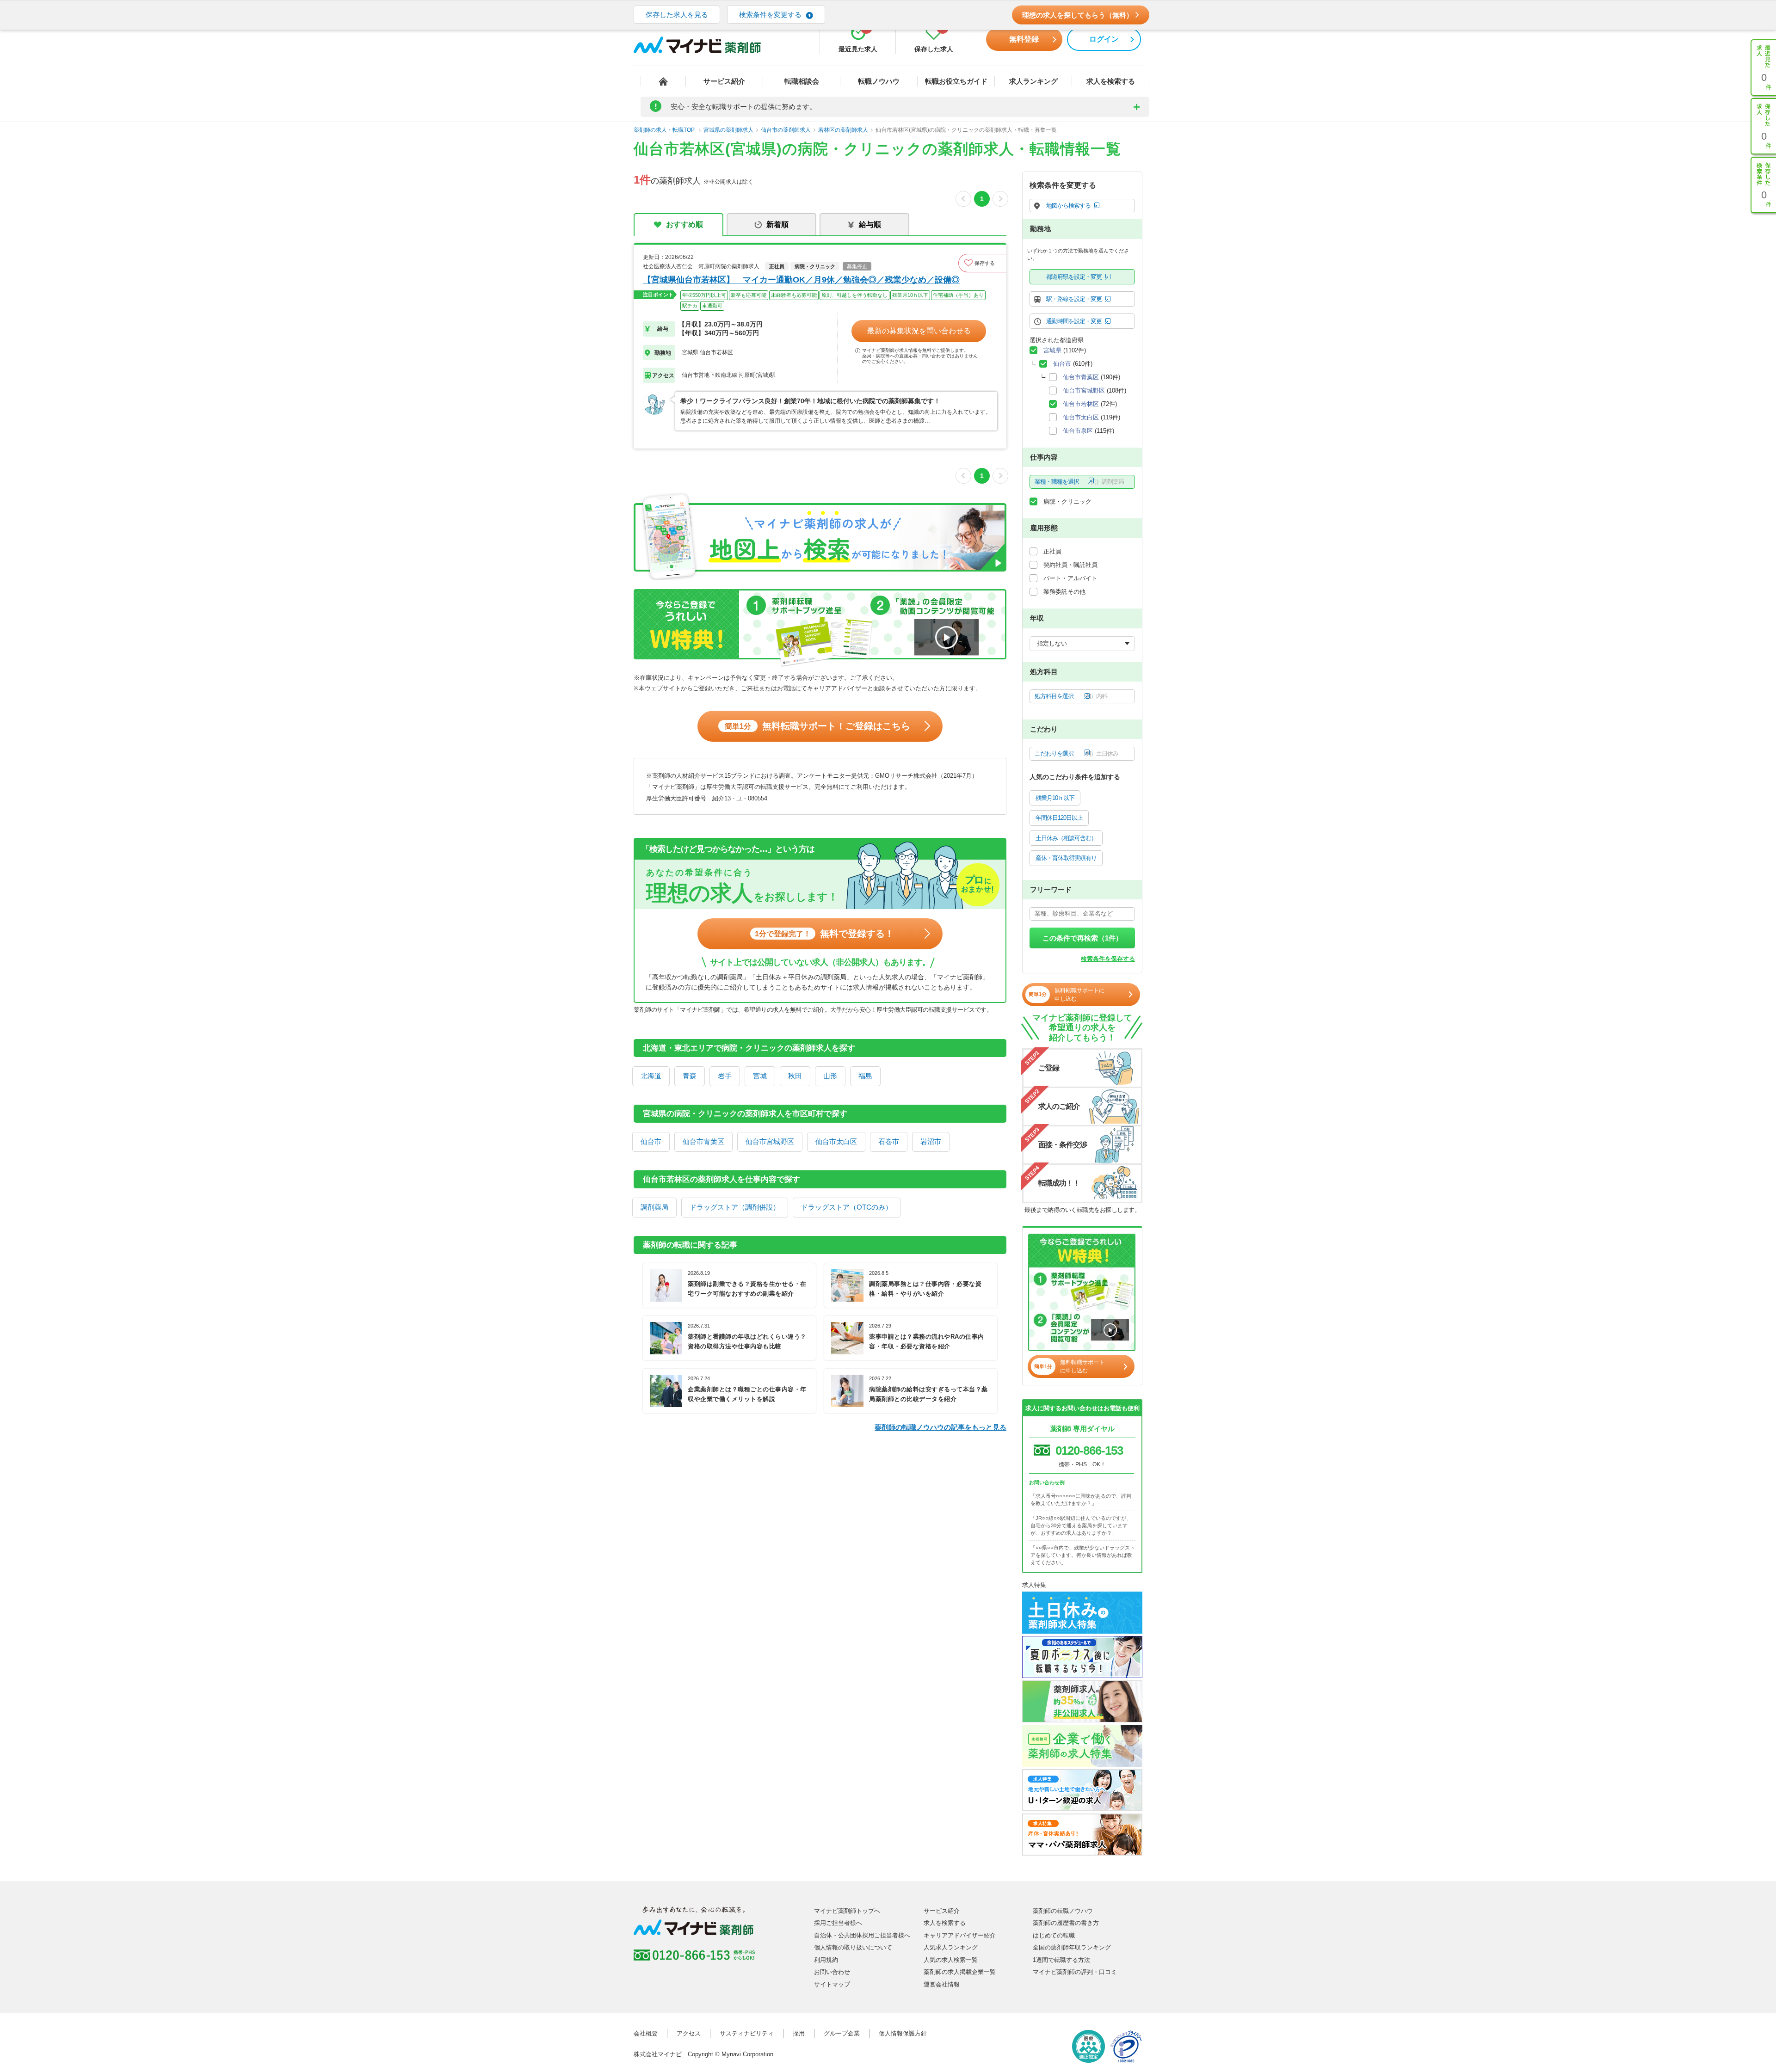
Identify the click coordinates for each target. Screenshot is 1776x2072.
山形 (830, 1076)
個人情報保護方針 (903, 2033)
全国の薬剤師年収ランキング (1072, 1947)
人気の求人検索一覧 (951, 1960)
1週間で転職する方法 (1061, 1960)
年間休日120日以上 (1059, 818)
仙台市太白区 (836, 1141)
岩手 (725, 1076)
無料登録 (1024, 39)
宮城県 (1052, 350)
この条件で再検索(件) (1082, 2055)
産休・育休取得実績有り (1066, 858)
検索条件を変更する (770, 15)
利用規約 (826, 1960)
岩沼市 (931, 1141)
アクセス (689, 2033)
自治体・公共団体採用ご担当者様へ (862, 1935)
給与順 (870, 224)
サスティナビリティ (747, 2033)
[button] (982, 263)
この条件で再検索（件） (1082, 938)
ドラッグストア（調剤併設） (735, 1207)
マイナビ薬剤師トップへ (847, 1911)
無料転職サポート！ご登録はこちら (817, 726)
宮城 (760, 1076)
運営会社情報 (942, 1984)
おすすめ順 (684, 224)
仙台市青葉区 (703, 1141)
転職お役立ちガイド (956, 81)
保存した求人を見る (677, 15)
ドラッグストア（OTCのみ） (847, 1207)
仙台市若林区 (1081, 404)
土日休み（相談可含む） (1066, 838)
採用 (799, 2033)
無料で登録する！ (824, 934)
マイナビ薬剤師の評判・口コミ (1075, 1972)
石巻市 (889, 1141)
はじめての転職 (1054, 1935)
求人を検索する (1111, 81)
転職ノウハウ (879, 81)
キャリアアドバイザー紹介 (960, 1935)
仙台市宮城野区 (770, 1141)
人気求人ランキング (951, 1947)
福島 (865, 1076)
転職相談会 (802, 81)
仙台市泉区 (1078, 431)
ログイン (1104, 39)
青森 (690, 1076)
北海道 (651, 1076)
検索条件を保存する (1108, 959)
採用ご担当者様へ (838, 1923)
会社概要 (646, 2033)
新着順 (777, 224)
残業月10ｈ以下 (1055, 798)
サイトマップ (832, 1984)
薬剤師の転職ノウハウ (1063, 1911)
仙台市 (651, 1141)
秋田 (795, 1076)
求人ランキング (1033, 81)
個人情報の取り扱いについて (853, 1947)
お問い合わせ (832, 1972)
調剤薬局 (654, 1207)
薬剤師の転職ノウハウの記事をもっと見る (940, 1427)
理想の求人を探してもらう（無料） (1078, 15)
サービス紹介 (724, 81)
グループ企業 (842, 2033)
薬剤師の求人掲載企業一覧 (960, 1972)
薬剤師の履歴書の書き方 (1066, 1923)
